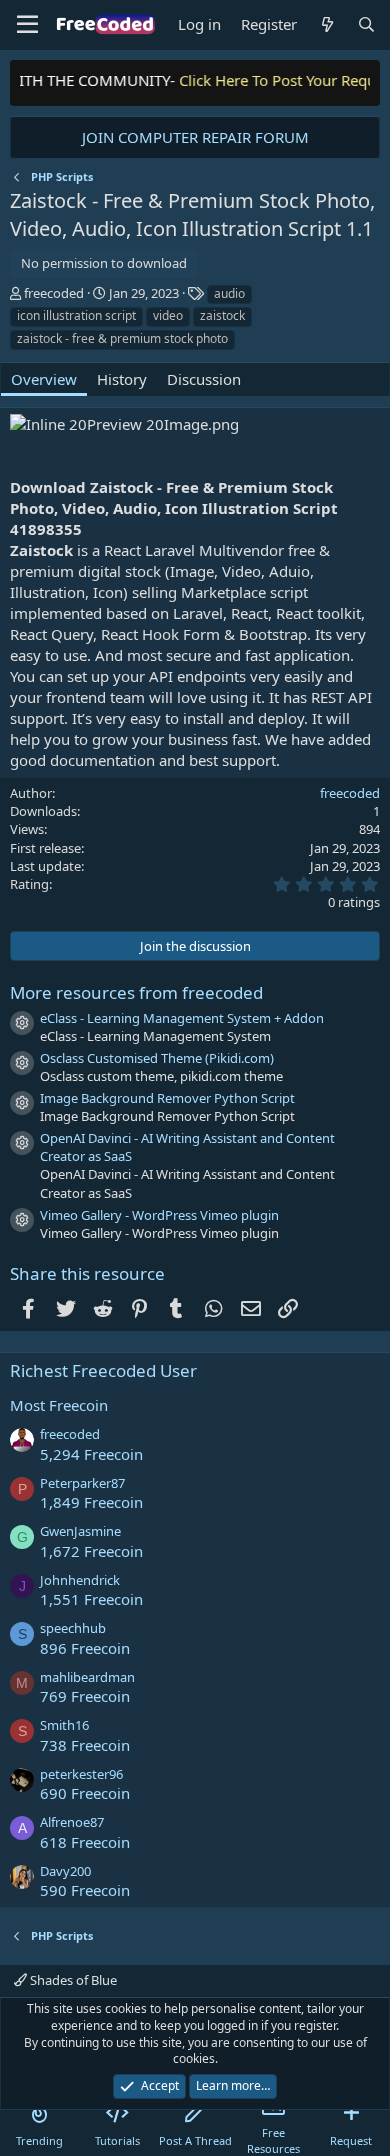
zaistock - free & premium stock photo (122, 338)
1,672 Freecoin (91, 1551)
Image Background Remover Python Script (167, 1098)
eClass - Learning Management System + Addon (182, 1018)
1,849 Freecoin (91, 1502)
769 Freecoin (85, 1696)
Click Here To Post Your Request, (279, 80)
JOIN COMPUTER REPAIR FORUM (195, 137)
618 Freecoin (85, 1842)
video (168, 315)
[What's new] (326, 24)
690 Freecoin (85, 1793)
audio (229, 293)
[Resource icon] (22, 1023)
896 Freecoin (85, 1648)
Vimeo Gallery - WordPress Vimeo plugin (159, 1215)
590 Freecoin (85, 1890)
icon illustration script (76, 315)
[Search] (366, 24)
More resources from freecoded (136, 992)
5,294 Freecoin (91, 1454)
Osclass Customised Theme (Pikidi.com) (157, 1058)
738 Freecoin (85, 1745)
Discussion (204, 379)
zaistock (222, 315)
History (122, 379)
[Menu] (27, 25)
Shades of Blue (72, 1980)
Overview (44, 379)
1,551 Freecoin (91, 1599)
